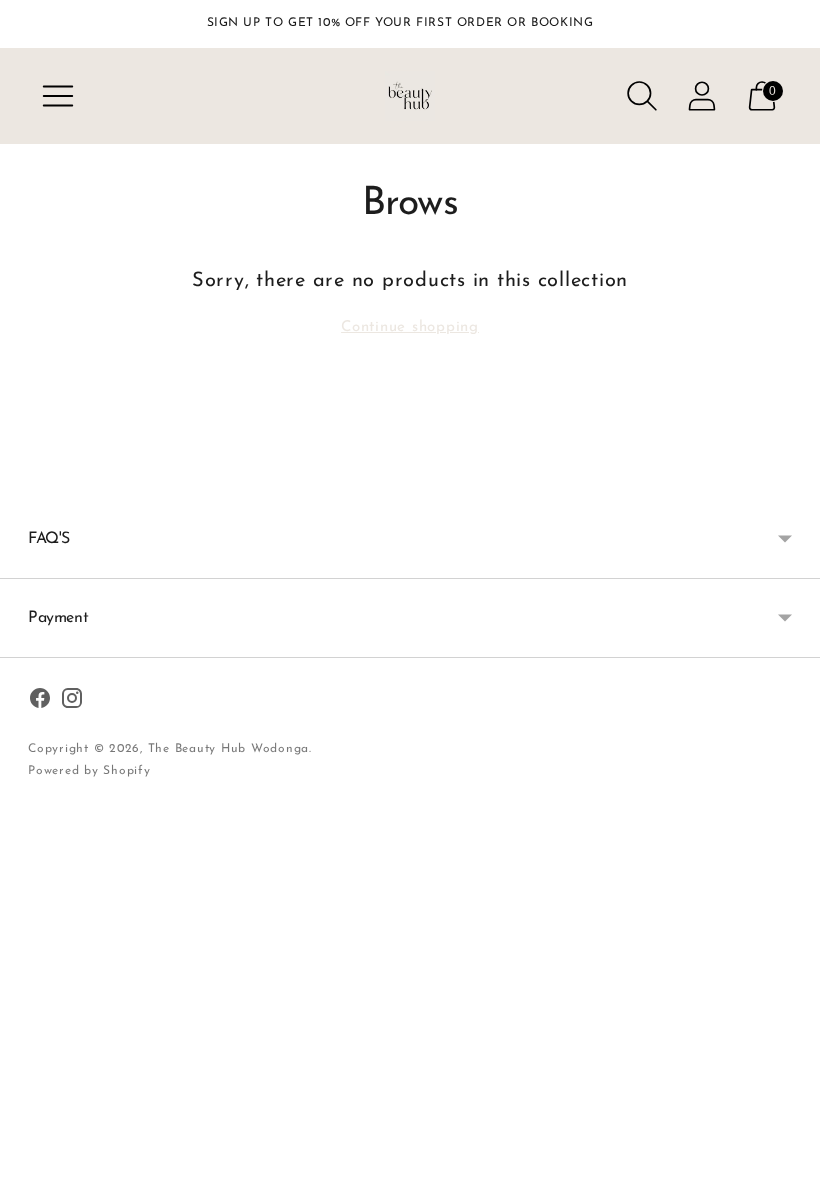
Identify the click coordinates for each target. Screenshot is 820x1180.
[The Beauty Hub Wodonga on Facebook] (40, 702)
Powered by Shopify (89, 771)
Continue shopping (410, 327)
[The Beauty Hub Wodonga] (410, 96)
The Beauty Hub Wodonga (229, 749)
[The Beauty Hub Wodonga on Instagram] (72, 702)
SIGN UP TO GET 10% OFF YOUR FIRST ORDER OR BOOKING (400, 23)
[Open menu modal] (58, 96)
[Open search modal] (642, 96)
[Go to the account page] (702, 96)
